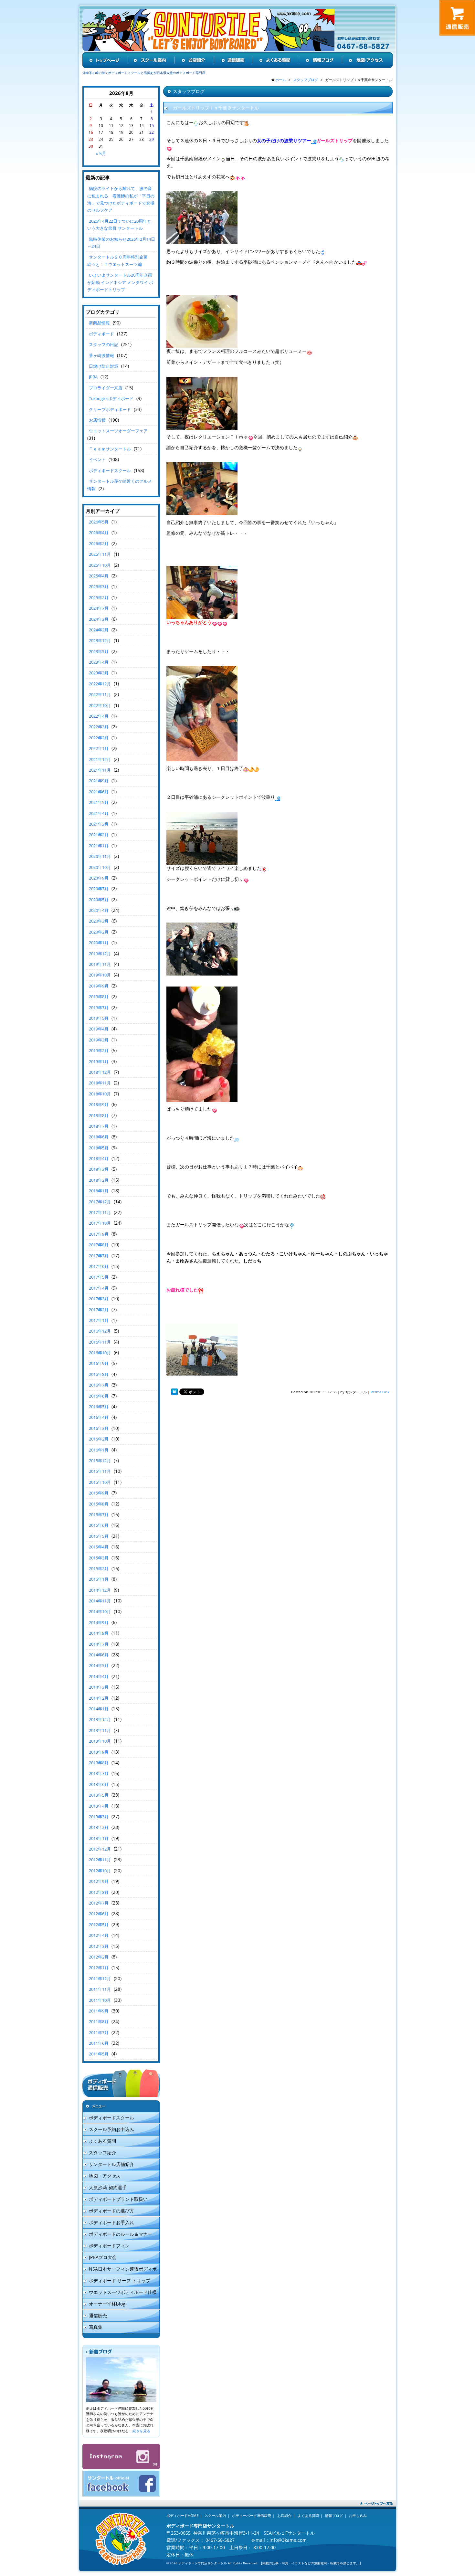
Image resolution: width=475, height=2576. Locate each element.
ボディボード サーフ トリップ (120, 2280)
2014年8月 (99, 1633)
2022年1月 (99, 748)
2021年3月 (99, 824)
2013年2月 (99, 1827)
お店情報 (97, 420)
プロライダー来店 (106, 388)
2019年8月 (99, 997)
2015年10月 (100, 1482)
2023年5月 (99, 651)
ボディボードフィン (109, 2246)
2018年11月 (100, 1083)
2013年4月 (99, 1806)
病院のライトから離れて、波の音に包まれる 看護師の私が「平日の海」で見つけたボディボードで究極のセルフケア (121, 199)
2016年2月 (99, 1439)
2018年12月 (100, 1072)
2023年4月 (99, 662)
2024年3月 (99, 619)
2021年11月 (100, 770)
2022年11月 (100, 694)
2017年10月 (100, 1223)
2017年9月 (99, 1234)
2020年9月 (99, 878)
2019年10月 (100, 975)
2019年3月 (99, 1040)
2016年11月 (100, 1342)
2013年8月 (99, 1763)
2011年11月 (100, 1989)
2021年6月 (99, 792)
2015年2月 (99, 1568)
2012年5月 (99, 1925)
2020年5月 (99, 900)
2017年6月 (99, 1266)
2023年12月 (100, 640)
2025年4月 (99, 576)
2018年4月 (99, 1158)
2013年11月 (100, 1730)
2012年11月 (100, 1860)
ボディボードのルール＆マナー (121, 2234)
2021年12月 (100, 759)
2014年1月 (99, 1709)
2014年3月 (99, 1687)
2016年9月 (99, 1363)
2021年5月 (99, 802)
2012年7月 (99, 1903)
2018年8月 (99, 1115)
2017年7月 (99, 1256)
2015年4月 (99, 1547)
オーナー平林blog (107, 2304)
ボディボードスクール (110, 470)
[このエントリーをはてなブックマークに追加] (174, 1392)
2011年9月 (99, 2011)
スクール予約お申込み (111, 2129)
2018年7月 (99, 1126)
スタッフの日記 (104, 344)
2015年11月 (100, 1471)
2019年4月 (99, 1029)
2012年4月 (99, 1935)
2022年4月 (99, 716)
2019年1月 (99, 1061)
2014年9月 (99, 1622)
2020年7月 (99, 889)
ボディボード (101, 334)
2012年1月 (99, 1968)
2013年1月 (99, 1838)
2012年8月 (99, 1892)
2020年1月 (99, 943)
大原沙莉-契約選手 (108, 2187)
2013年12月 (100, 1719)
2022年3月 (99, 727)
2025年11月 (100, 554)
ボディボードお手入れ (111, 2222)
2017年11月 (100, 1212)
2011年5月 (99, 2054)
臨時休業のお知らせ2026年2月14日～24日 (121, 243)
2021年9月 (99, 781)
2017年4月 (99, 1288)
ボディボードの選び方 (111, 2211)
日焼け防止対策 (104, 366)
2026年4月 (99, 533)
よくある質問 (102, 2141)
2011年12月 (100, 1979)
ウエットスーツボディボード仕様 (123, 2292)
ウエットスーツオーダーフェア (118, 431)
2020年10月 (100, 867)
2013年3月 (99, 1817)
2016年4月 (99, 1417)
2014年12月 (100, 1590)
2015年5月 (99, 1536)
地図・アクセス (105, 2176)
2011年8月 (99, 2022)
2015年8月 (99, 1504)
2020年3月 (99, 921)
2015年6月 (99, 1525)
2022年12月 (100, 684)
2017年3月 (99, 1299)
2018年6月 (99, 1137)
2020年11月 (100, 856)
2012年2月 (99, 1957)
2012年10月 (100, 1871)
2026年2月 (99, 544)
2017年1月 (99, 1320)
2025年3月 (99, 586)
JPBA (93, 377)
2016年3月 (99, 1428)
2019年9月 (99, 986)
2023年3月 (99, 673)
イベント (97, 459)
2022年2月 (99, 738)
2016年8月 (99, 1374)
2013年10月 (100, 1741)
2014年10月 (100, 1611)
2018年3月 (99, 1169)
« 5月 (101, 153)
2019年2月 (99, 1050)
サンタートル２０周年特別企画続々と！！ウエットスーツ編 (117, 260)
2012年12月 (100, 1849)
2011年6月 (99, 2043)
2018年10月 (100, 1094)
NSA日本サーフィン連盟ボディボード (120, 2270)
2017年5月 (99, 1277)
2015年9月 (99, 1493)
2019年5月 (99, 1018)
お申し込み (358, 2515)
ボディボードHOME (182, 2515)
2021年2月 (99, 835)
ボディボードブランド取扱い (118, 2199)
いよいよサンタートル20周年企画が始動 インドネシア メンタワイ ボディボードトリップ (120, 282)
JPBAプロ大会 (103, 2257)
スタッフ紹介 (102, 2153)
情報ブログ (334, 2515)
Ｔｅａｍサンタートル (110, 449)
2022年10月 (100, 705)
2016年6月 (99, 1396)
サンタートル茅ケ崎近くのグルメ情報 (120, 485)
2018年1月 (99, 1191)
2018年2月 (99, 1180)
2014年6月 (99, 1655)
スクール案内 (215, 2515)
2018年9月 (99, 1104)
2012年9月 (99, 1881)
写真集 (96, 2327)
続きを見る (141, 2431)
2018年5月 (99, 1148)
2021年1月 (99, 846)
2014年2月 (99, 1698)
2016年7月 (99, 1385)
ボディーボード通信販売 (252, 2515)
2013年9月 (99, 1752)
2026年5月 (99, 522)
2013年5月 (99, 1795)
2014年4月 (99, 1676)
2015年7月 (99, 1515)
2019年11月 (100, 964)
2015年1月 (99, 1579)
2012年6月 (99, 1914)
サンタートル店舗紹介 (111, 2164)
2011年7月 (99, 2032)
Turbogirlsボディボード (111, 398)
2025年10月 (100, 565)
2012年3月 (99, 1946)
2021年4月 (99, 813)
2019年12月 (100, 954)
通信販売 (98, 2315)
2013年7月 (99, 1773)
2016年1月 (99, 1450)
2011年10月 (100, 2000)
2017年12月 (100, 1202)
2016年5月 (99, 1407)
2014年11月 (100, 1601)
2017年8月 (99, 1245)
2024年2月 (99, 630)
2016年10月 (100, 1353)
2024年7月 (99, 608)
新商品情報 (99, 323)
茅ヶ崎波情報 (101, 355)
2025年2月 (99, 597)
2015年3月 (99, 1558)
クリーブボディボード (110, 409)
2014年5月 (99, 1665)
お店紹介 (284, 2515)
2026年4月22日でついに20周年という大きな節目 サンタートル (119, 225)
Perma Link (380, 1392)
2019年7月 (99, 1008)
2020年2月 (99, 932)
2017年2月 (99, 1310)
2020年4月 (99, 910)
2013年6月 (99, 1784)
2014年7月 (99, 1644)
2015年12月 (100, 1461)
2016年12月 (100, 1331)
